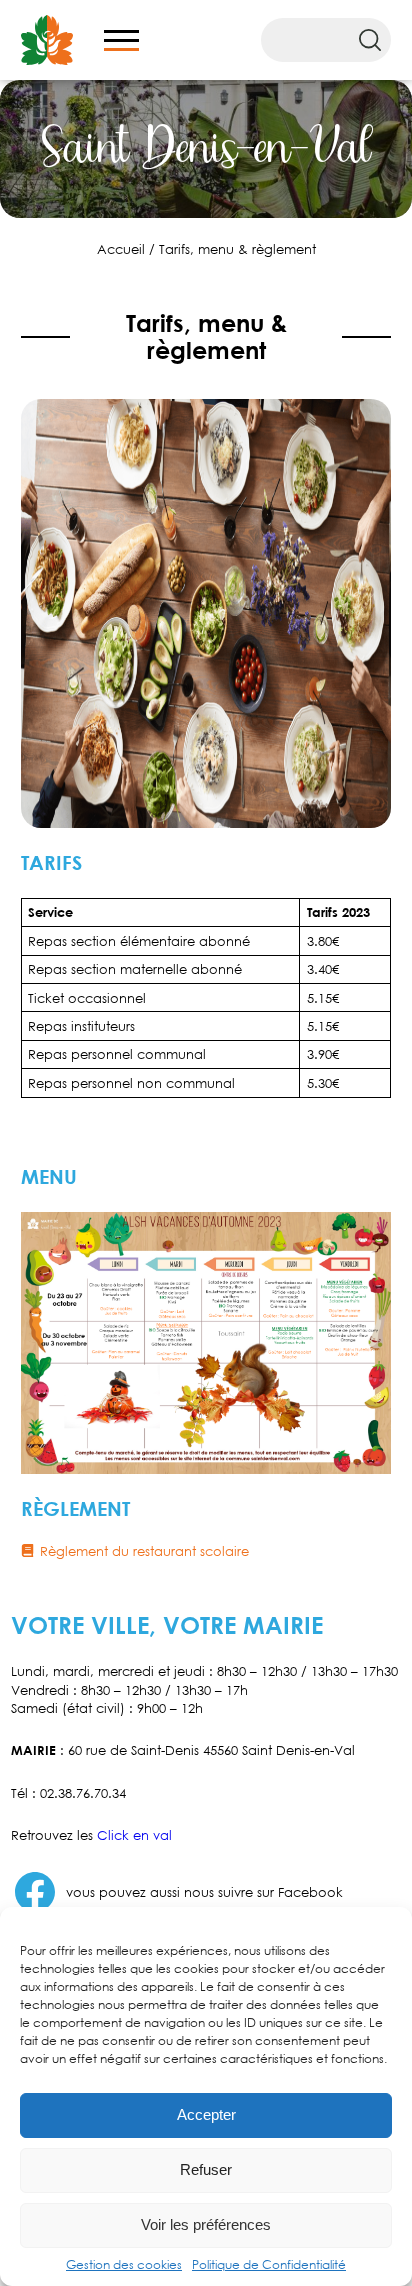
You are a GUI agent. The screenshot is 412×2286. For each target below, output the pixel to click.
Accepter (206, 2114)
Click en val (134, 1835)
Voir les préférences (206, 2224)
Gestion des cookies (124, 2264)
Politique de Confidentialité (269, 2264)
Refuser (206, 2169)
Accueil (121, 249)
